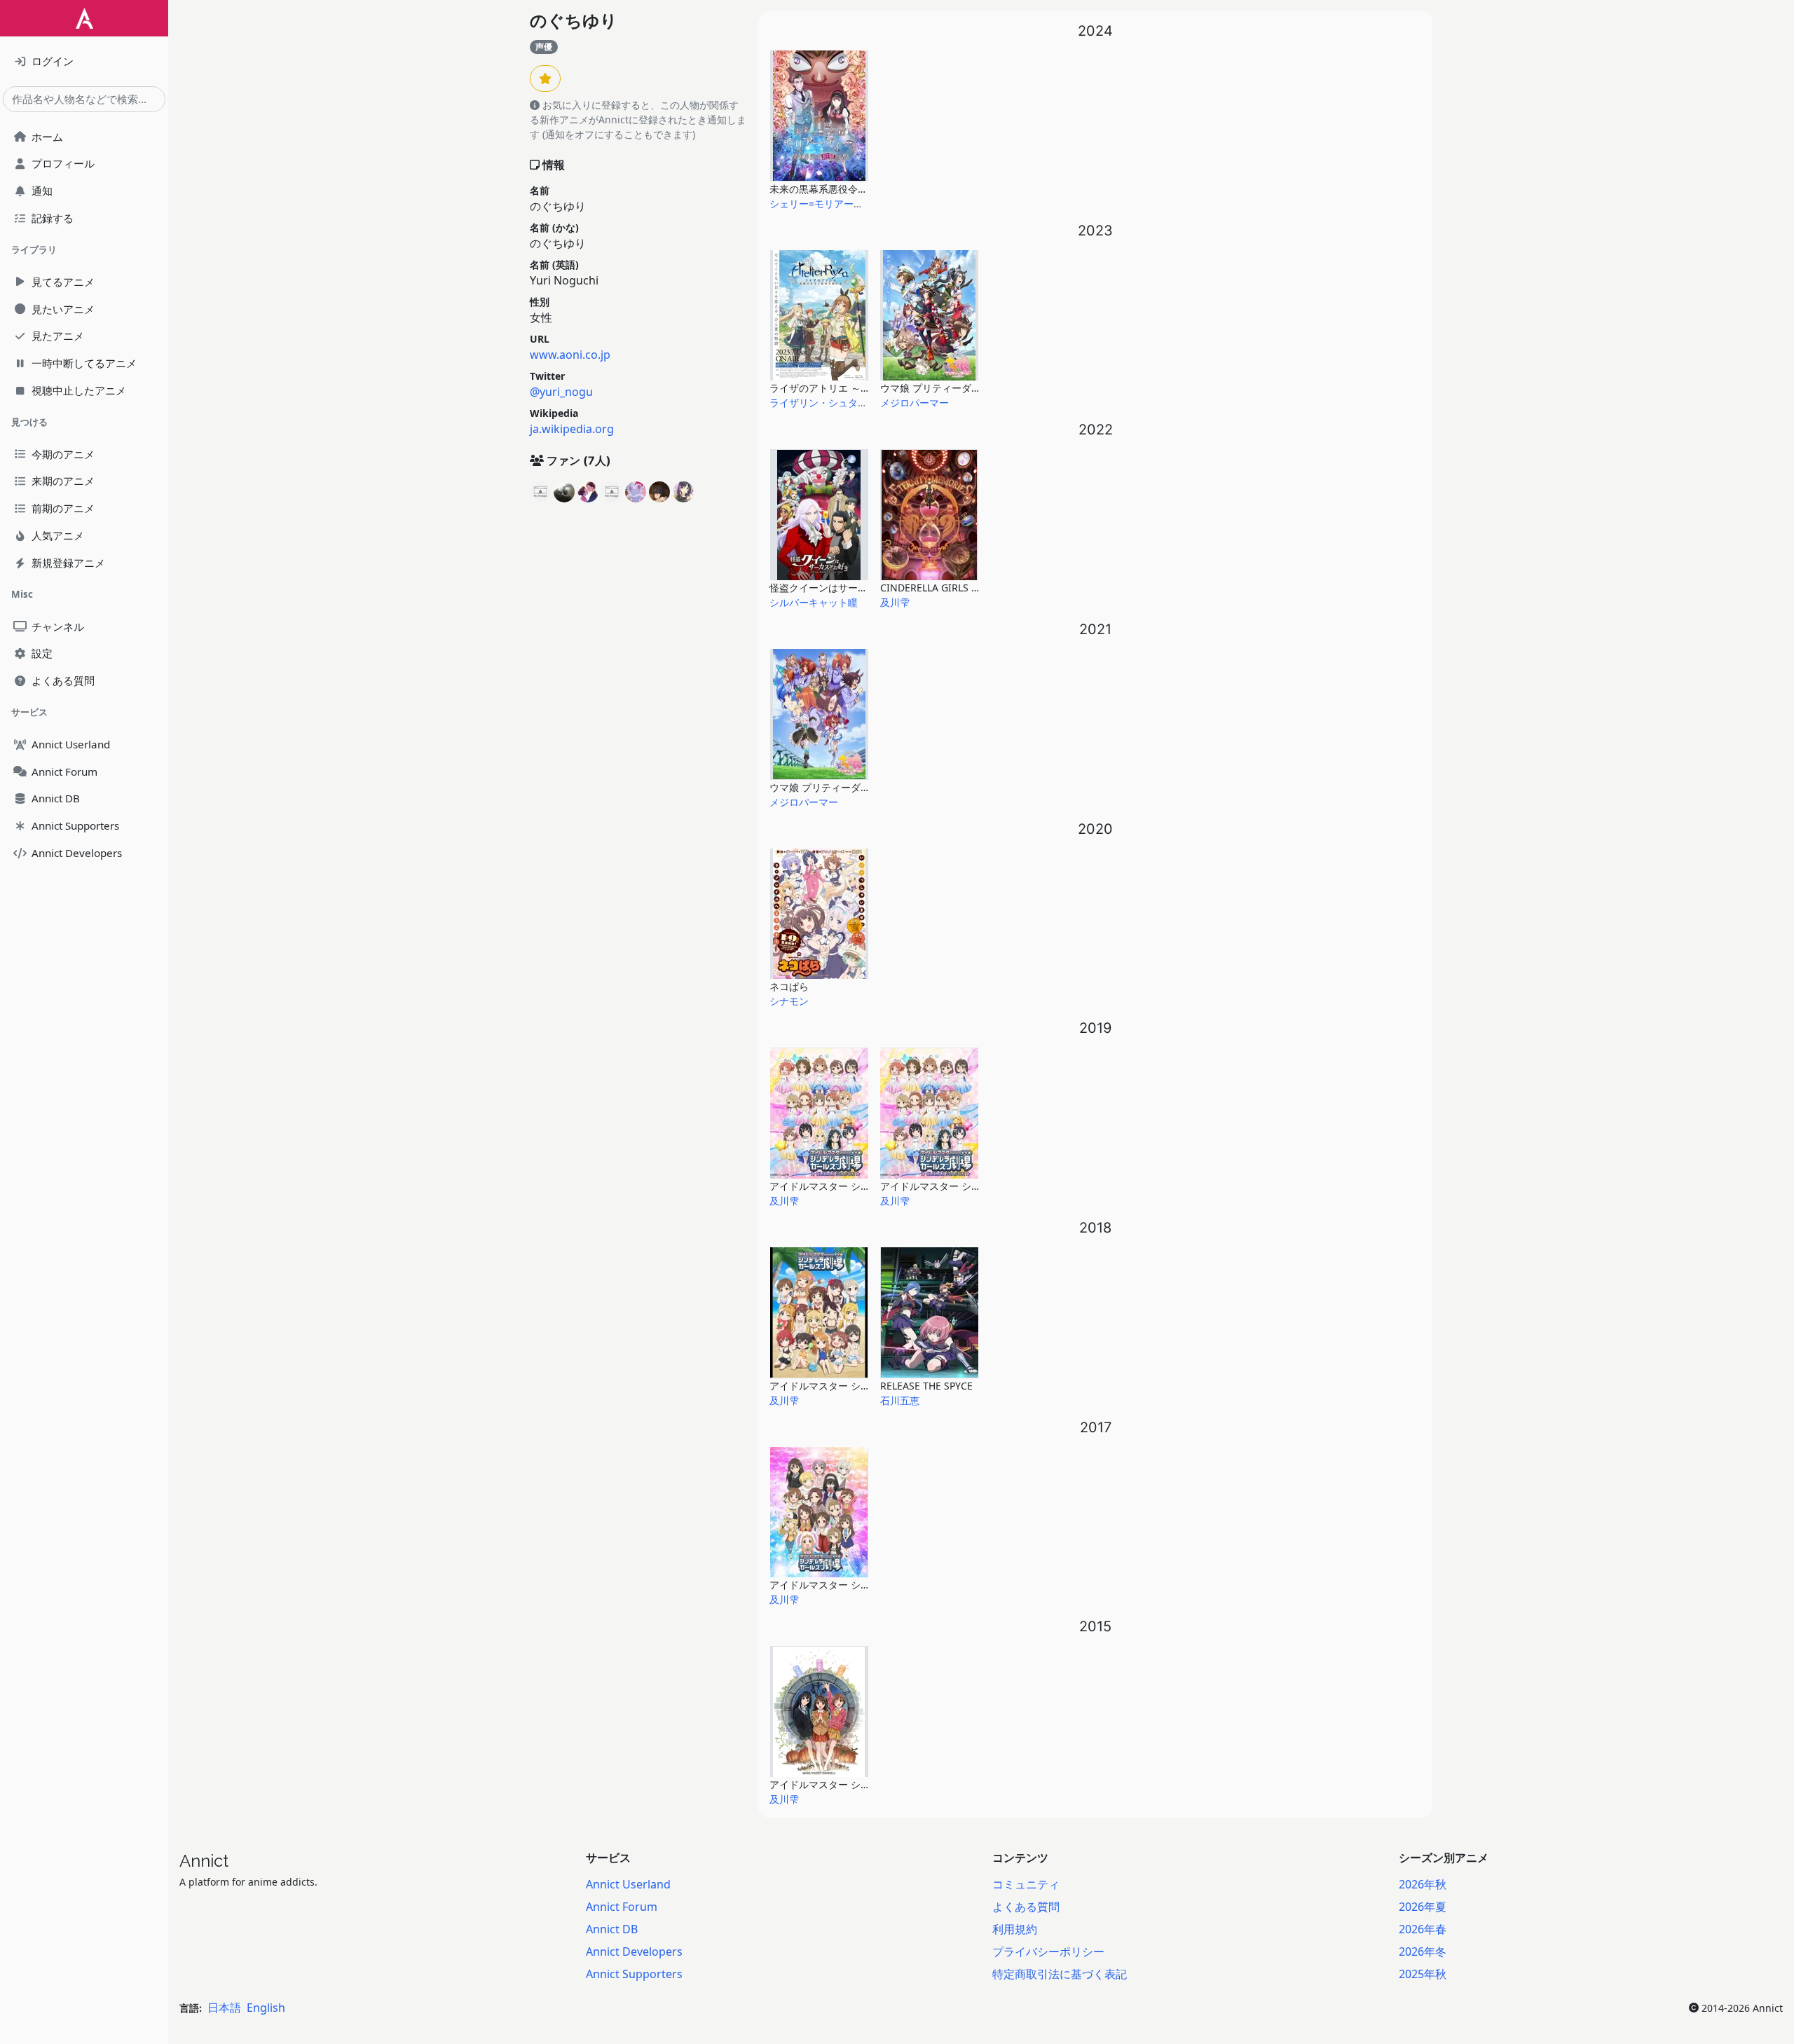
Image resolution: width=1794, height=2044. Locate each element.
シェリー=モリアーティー (826, 204)
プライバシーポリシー (1048, 1952)
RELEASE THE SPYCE (926, 1386)
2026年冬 (1423, 1952)
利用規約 (1015, 1929)
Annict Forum (622, 1907)
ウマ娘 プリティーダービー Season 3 (963, 388)
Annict (204, 1861)
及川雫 (895, 602)
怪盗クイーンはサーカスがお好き (843, 588)
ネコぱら (789, 986)
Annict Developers (634, 1952)
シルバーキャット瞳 (814, 602)
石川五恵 (900, 1400)
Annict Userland (628, 1884)
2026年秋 (1423, 1884)
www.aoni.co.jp (570, 355)
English (266, 2008)
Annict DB (612, 1929)
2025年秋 (1423, 1974)
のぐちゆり (574, 21)
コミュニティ (1026, 1884)
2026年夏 (1423, 1907)
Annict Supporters (634, 1974)
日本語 (224, 2008)
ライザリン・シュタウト (823, 403)
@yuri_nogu (561, 392)
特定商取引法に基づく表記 (1060, 1974)
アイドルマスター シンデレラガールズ (854, 1784)
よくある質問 (1026, 1907)
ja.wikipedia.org (572, 429)
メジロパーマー (915, 403)
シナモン (789, 1001)
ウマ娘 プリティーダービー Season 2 (852, 787)
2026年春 (1423, 1929)
